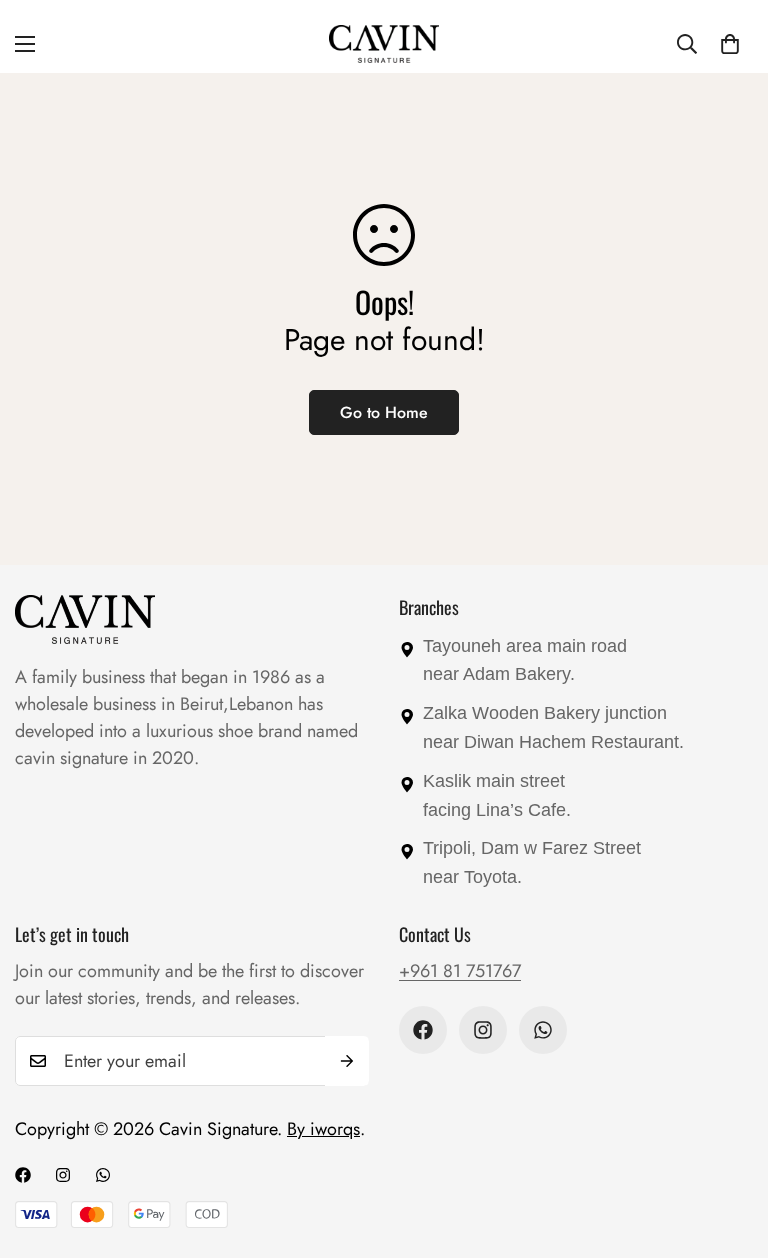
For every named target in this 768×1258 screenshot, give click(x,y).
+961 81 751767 (460, 971)
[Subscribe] (347, 1061)
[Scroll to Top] (729, 1149)
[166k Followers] (483, 1030)
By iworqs (323, 1129)
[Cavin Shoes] (384, 44)
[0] (730, 44)
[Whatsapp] (543, 1030)
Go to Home (384, 412)
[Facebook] (423, 1030)
